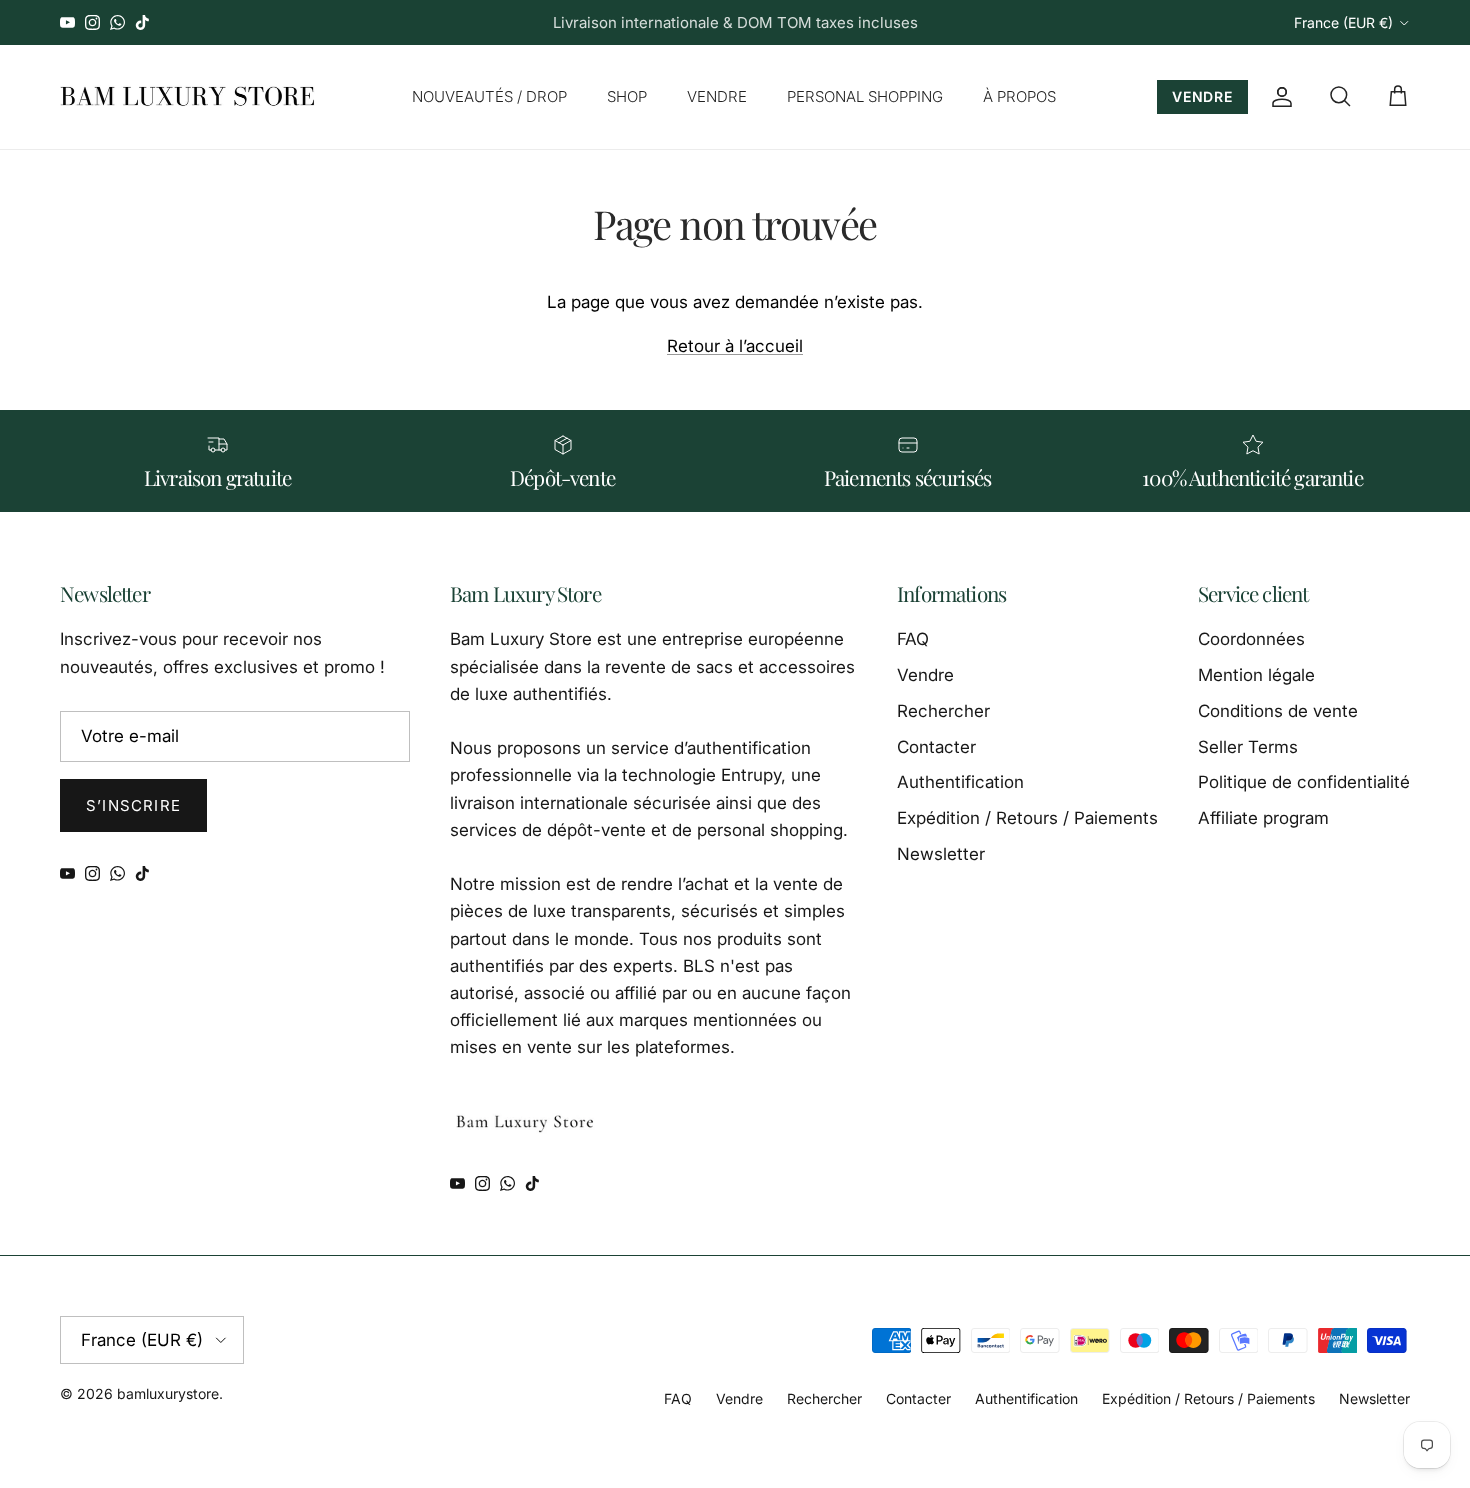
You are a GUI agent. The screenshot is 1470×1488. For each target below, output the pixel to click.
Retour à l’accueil (735, 346)
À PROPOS (1019, 96)
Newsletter (941, 854)
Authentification (960, 782)
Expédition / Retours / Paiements (1027, 818)
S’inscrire (133, 805)
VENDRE (717, 96)
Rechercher (943, 711)
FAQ (913, 639)
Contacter (936, 747)
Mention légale (1256, 675)
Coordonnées (1251, 639)
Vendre (925, 675)
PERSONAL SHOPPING (865, 96)
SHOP (627, 96)
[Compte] (1278, 97)
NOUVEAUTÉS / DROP (489, 96)
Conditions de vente (1278, 711)
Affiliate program (1263, 818)
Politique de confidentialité (1304, 782)
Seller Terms (1248, 747)
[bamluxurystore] (187, 97)
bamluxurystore (168, 1393)
